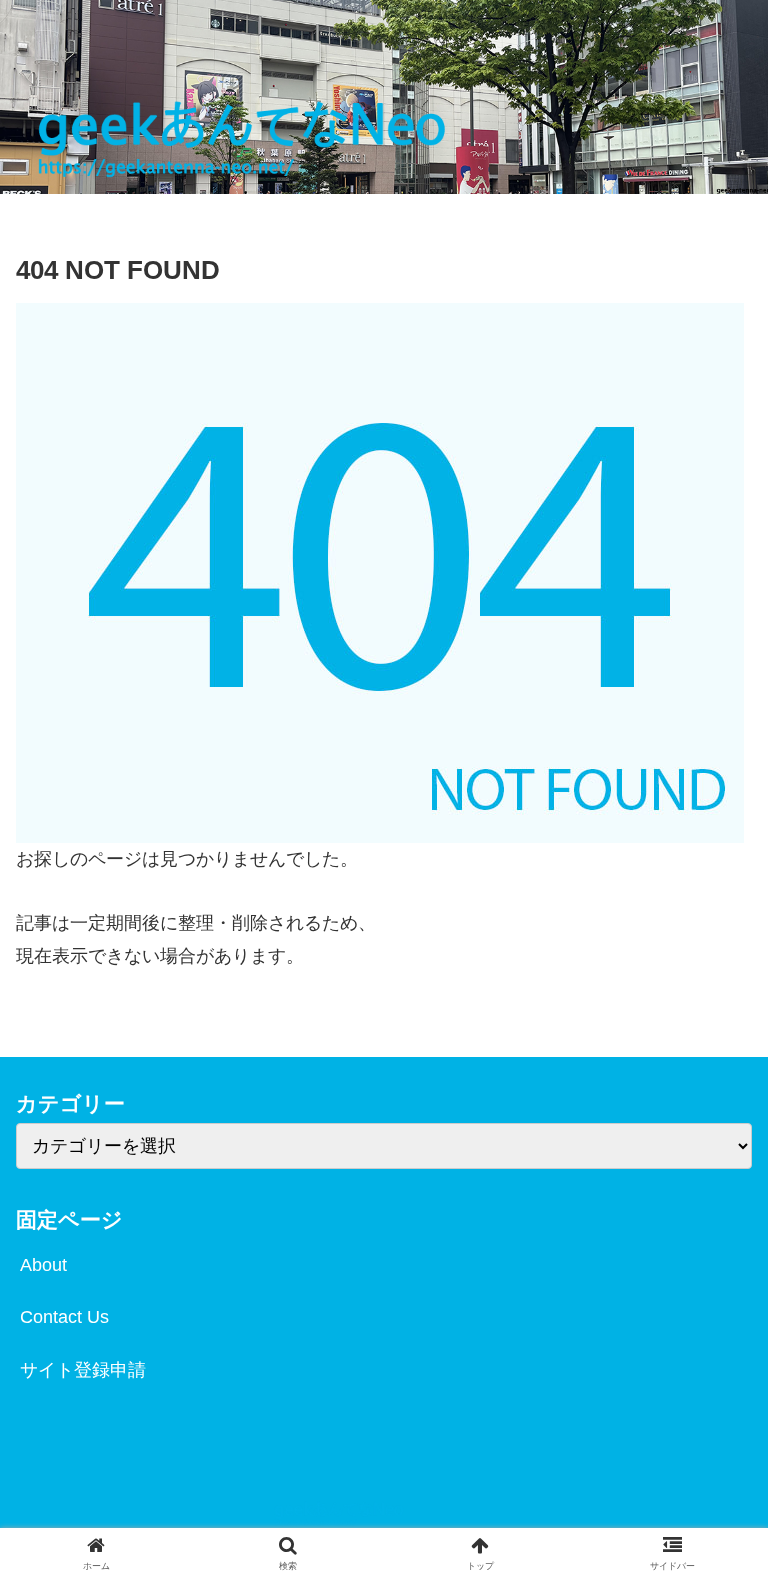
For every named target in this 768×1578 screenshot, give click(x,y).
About (43, 1265)
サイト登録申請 (83, 1370)
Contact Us (64, 1317)
